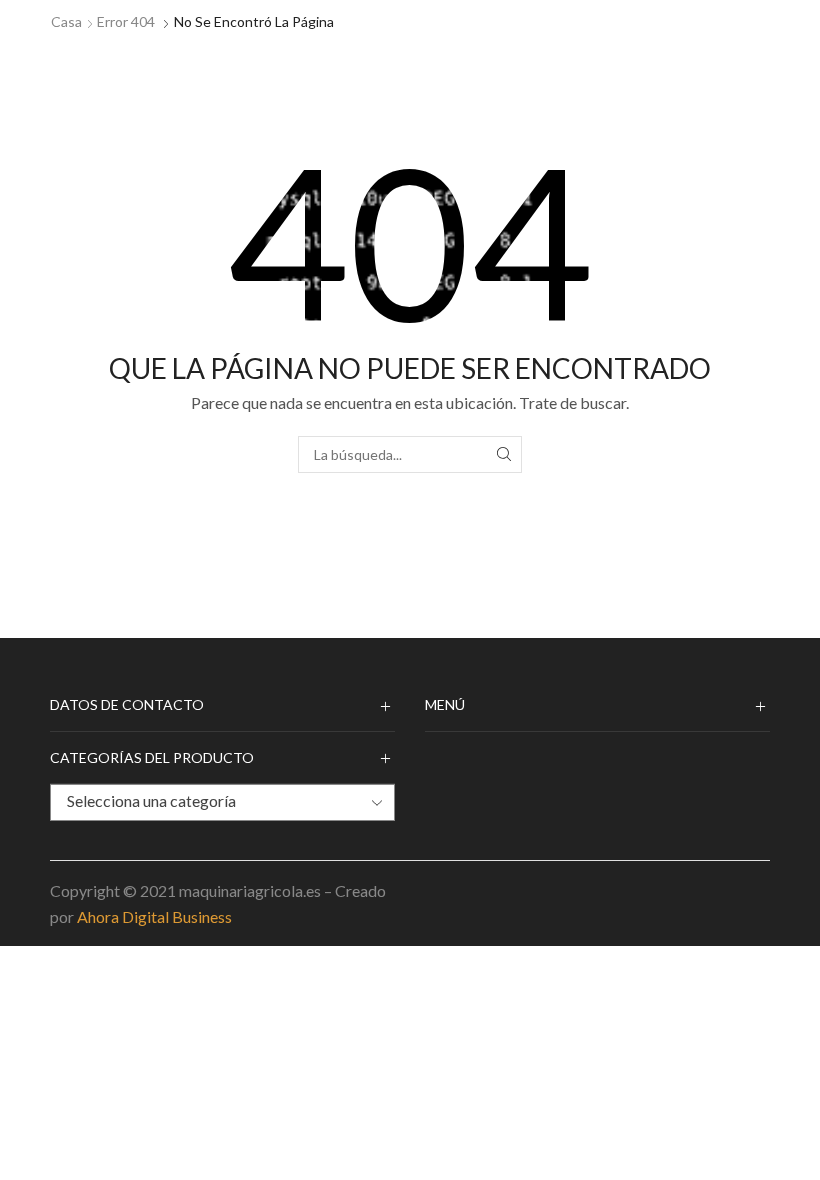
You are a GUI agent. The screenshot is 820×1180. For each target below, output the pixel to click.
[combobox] (222, 802)
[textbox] (207, 801)
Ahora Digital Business (154, 916)
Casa (66, 21)
